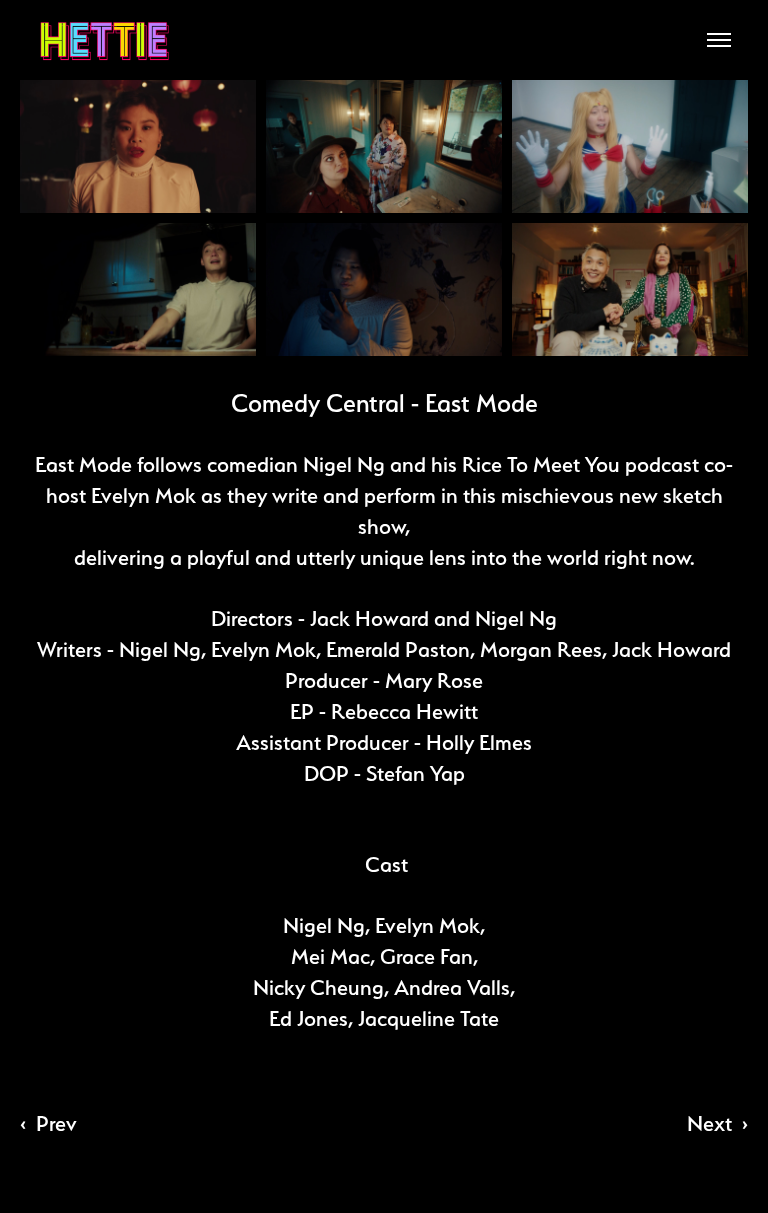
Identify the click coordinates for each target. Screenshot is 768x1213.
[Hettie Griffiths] (104, 41)
